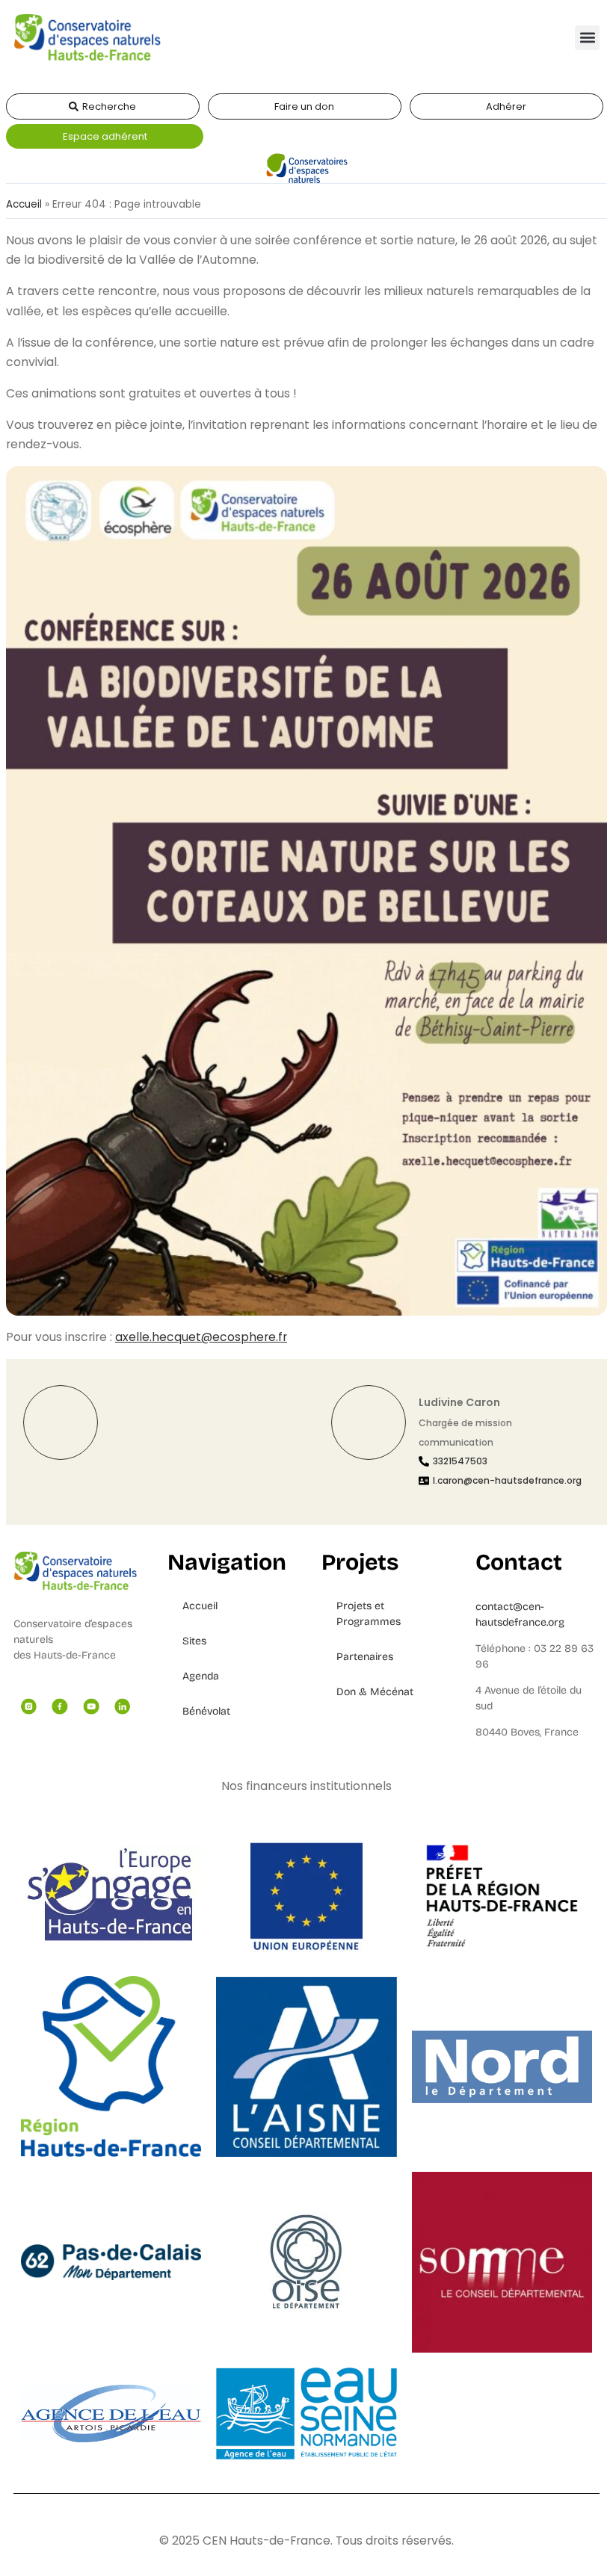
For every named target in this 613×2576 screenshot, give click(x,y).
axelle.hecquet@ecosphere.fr (201, 1337)
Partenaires (365, 1657)
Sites (194, 1641)
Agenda (201, 1676)
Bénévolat (206, 1711)
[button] (587, 38)
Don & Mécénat (375, 1692)
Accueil (24, 204)
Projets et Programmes (369, 1614)
